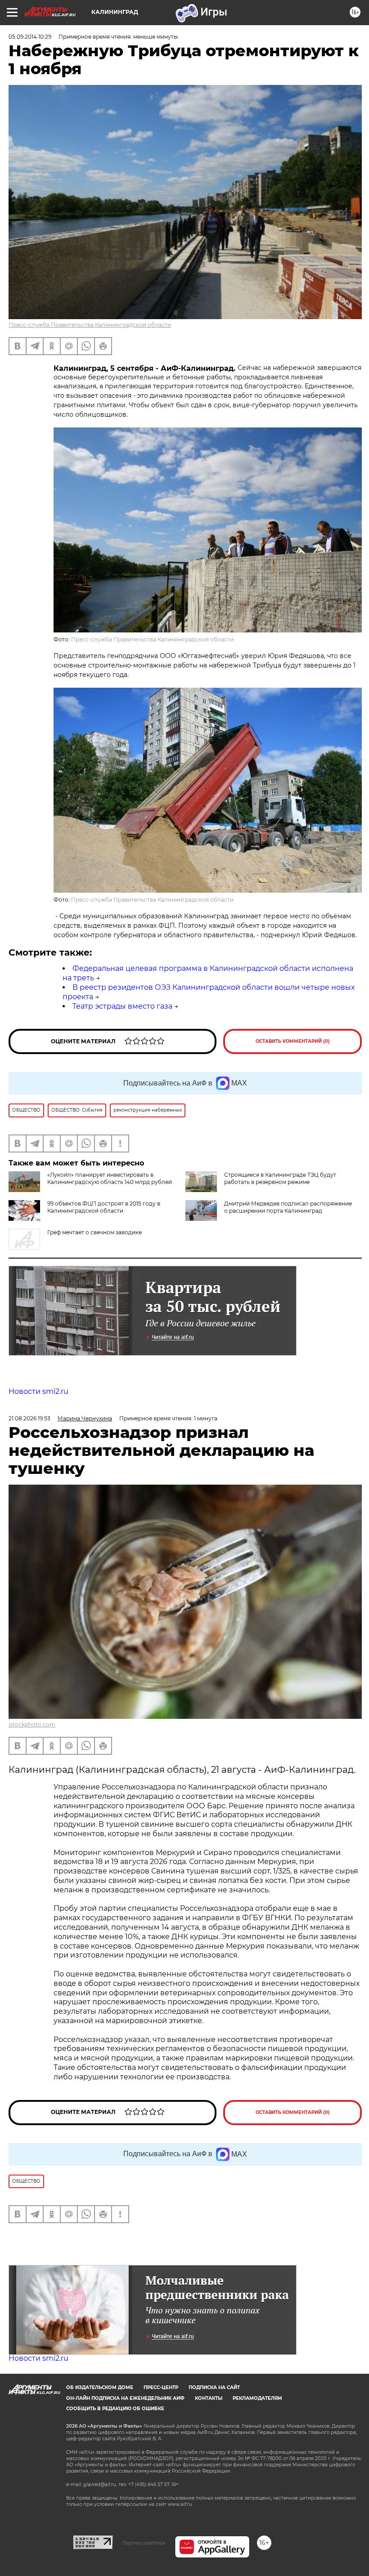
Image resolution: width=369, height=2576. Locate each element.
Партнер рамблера (144, 2543)
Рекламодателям (257, 2398)
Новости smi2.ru (38, 1391)
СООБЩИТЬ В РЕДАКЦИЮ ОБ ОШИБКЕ (115, 2409)
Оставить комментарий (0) (293, 1041)
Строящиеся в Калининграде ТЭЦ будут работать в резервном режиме (280, 1178)
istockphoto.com (32, 1724)
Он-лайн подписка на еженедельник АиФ (125, 2398)
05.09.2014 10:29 (30, 37)
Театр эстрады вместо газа (122, 1006)
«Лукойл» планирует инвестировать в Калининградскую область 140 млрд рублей (110, 1178)
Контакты (209, 2398)
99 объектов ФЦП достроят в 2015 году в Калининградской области (104, 1207)
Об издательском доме (100, 2387)
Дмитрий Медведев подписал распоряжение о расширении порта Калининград (288, 1207)
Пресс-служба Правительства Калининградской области (90, 325)
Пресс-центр (161, 2387)
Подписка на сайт (214, 2387)
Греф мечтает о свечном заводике (94, 1232)
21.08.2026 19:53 (29, 1418)
